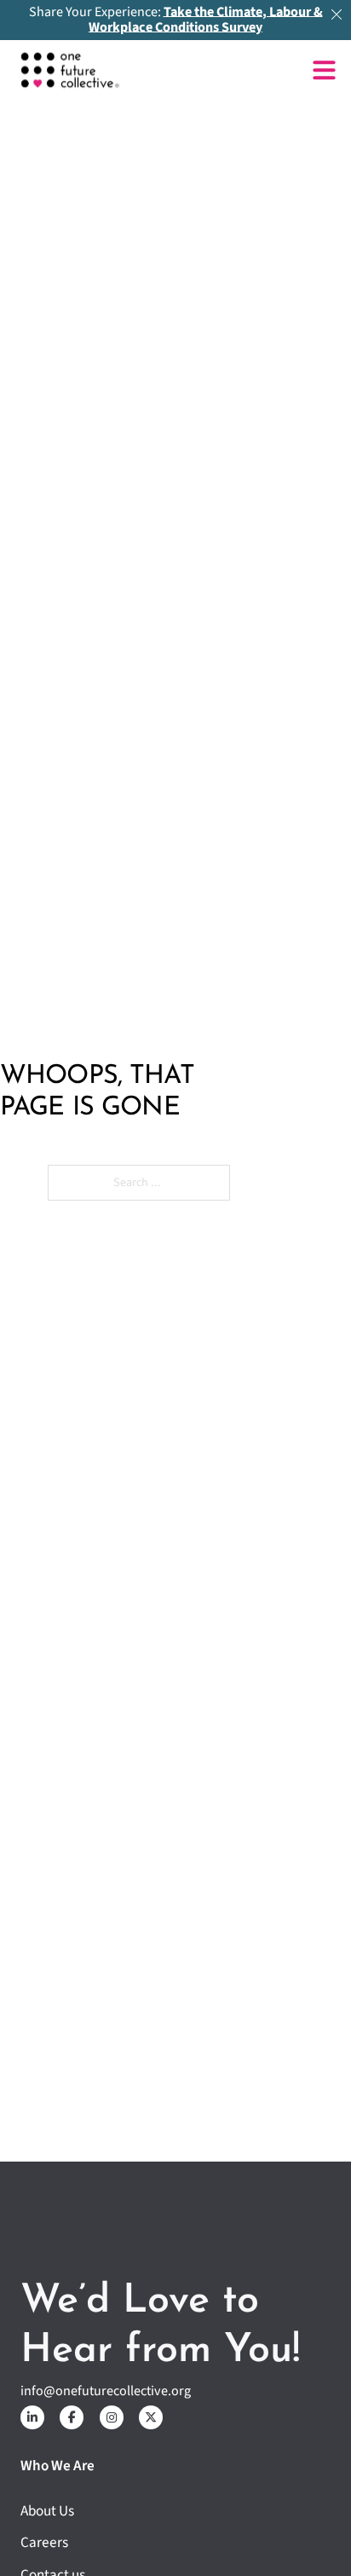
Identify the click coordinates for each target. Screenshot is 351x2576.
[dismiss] (337, 14)
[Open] (324, 70)
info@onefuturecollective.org (106, 2391)
